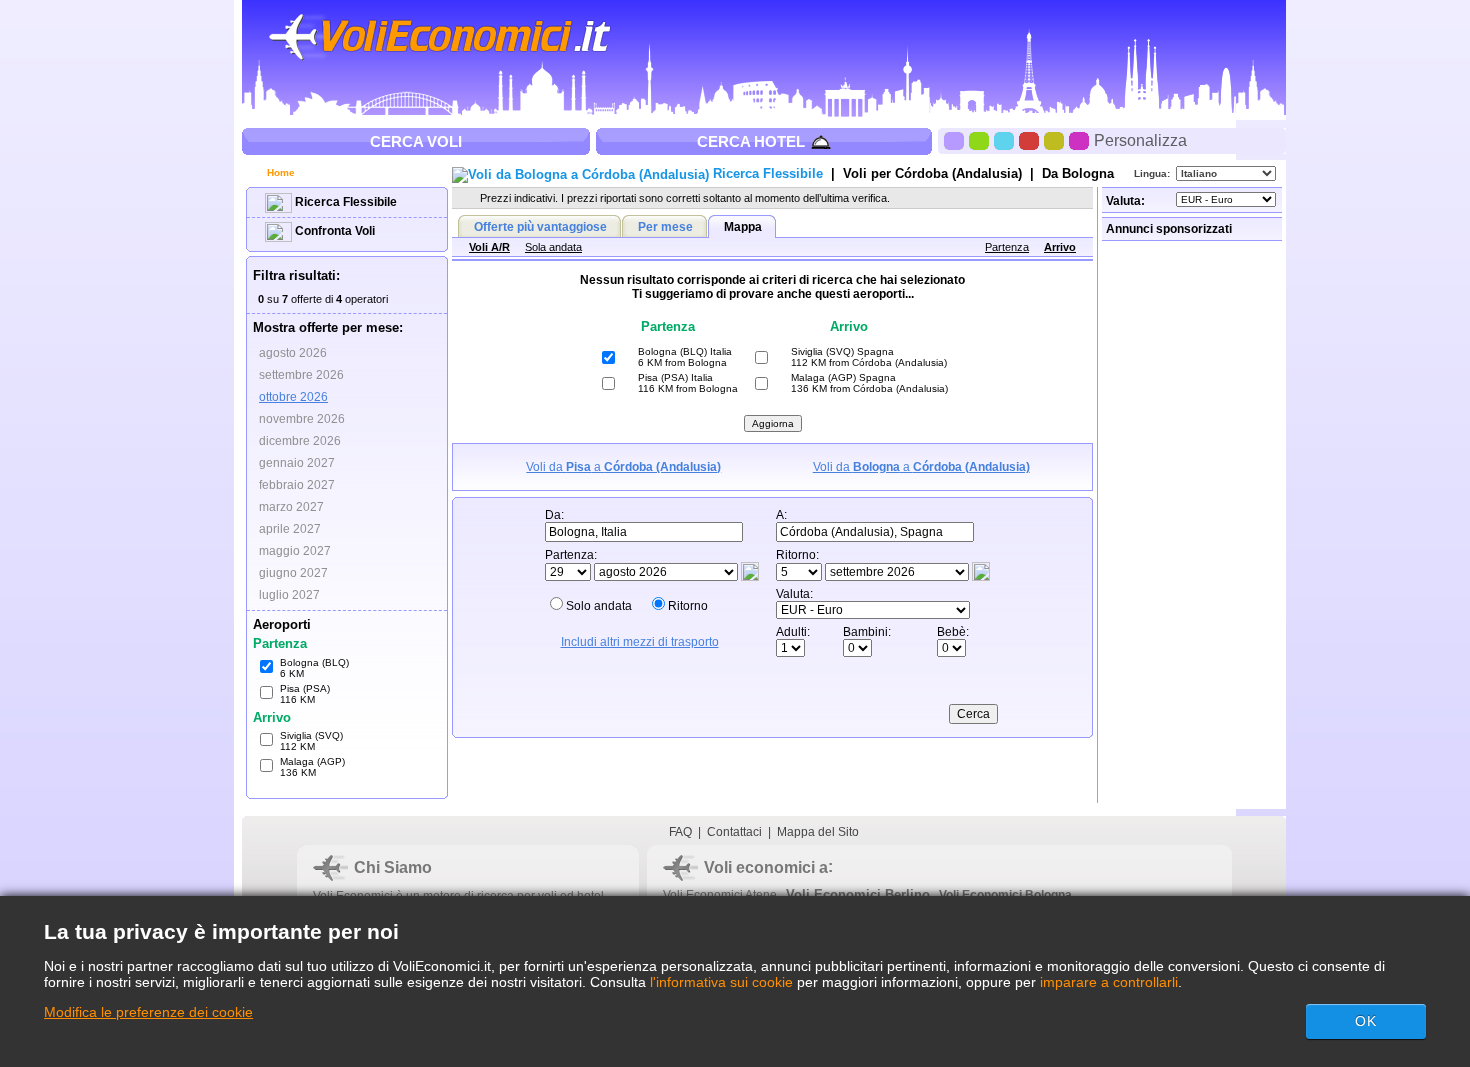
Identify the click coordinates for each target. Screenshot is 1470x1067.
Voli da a (623, 467)
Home (279, 172)
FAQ (680, 832)
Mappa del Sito (818, 832)
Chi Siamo (393, 867)
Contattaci (734, 832)
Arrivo (1060, 247)
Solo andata (599, 606)
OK (1366, 1021)
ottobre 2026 (293, 397)
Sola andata (553, 247)
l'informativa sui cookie (721, 982)
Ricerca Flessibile (344, 202)
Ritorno (688, 606)
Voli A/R (489, 247)
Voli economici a (766, 867)
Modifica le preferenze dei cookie (148, 1012)
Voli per (932, 173)
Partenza (1007, 247)
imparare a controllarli (1109, 982)
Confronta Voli (333, 231)
